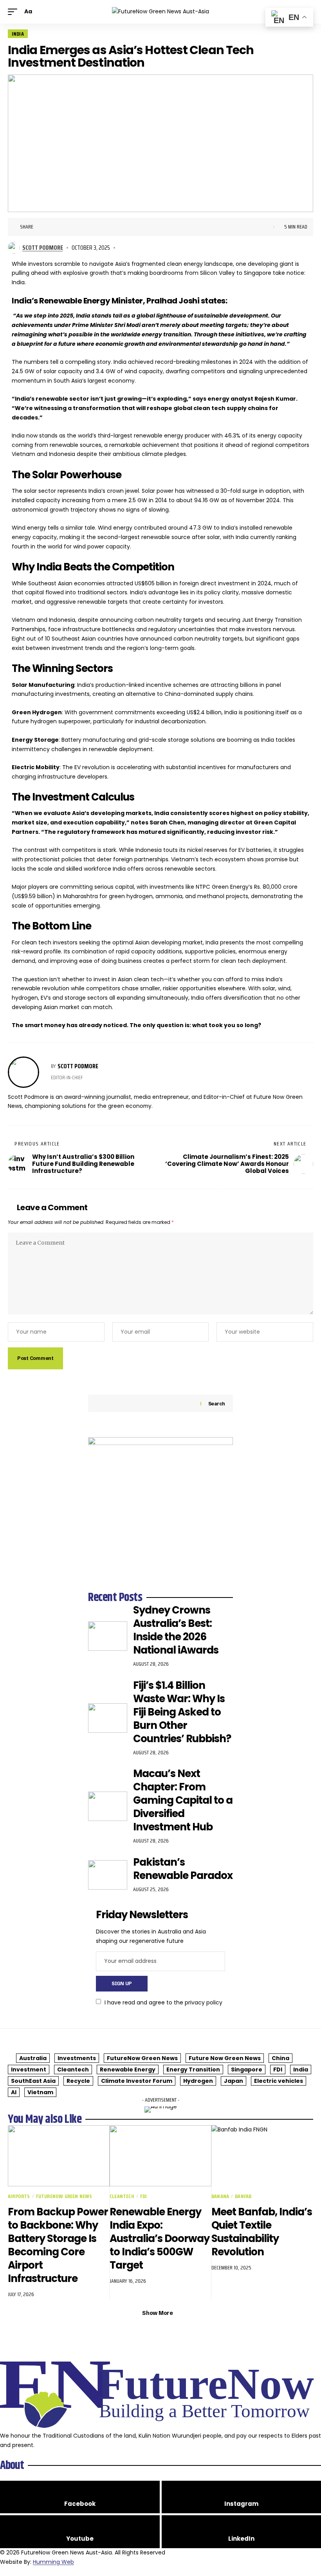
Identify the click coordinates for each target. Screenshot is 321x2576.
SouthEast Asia (33, 2081)
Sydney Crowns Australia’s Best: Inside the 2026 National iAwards (176, 1630)
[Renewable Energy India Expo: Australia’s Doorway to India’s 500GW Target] (160, 2156)
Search (217, 1404)
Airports (19, 2196)
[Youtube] (80, 2532)
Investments (77, 2058)
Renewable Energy (128, 2070)
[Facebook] (80, 2497)
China (280, 2058)
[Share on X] (54, 227)
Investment (29, 2070)
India (18, 34)
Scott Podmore (43, 248)
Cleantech (73, 2070)
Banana (220, 2196)
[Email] (78, 227)
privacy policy (204, 2002)
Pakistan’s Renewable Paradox (183, 1869)
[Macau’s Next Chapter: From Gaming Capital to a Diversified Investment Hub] (108, 1806)
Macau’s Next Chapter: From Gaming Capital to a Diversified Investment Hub (183, 1800)
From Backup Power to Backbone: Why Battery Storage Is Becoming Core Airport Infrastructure (58, 2245)
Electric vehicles (279, 2081)
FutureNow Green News (142, 2058)
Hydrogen (198, 2081)
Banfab (243, 2196)
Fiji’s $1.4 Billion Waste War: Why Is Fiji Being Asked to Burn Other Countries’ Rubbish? (182, 1712)
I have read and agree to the (163, 2002)
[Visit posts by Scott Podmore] (14, 248)
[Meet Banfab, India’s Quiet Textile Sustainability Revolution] (262, 2156)
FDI (278, 2070)
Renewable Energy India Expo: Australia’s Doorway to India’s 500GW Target (160, 2238)
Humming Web (53, 2562)
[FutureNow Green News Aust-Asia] (160, 12)
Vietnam (40, 2092)
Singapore (247, 2070)
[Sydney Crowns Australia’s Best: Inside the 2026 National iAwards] (108, 1636)
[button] (14, 12)
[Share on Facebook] (41, 227)
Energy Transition (193, 2070)
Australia (33, 2058)
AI (14, 2092)
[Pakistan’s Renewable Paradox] (108, 1875)
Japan (234, 2081)
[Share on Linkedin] (66, 227)
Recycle (78, 2081)
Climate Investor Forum (137, 2081)
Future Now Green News (225, 2058)
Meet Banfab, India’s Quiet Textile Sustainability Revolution (262, 2232)
